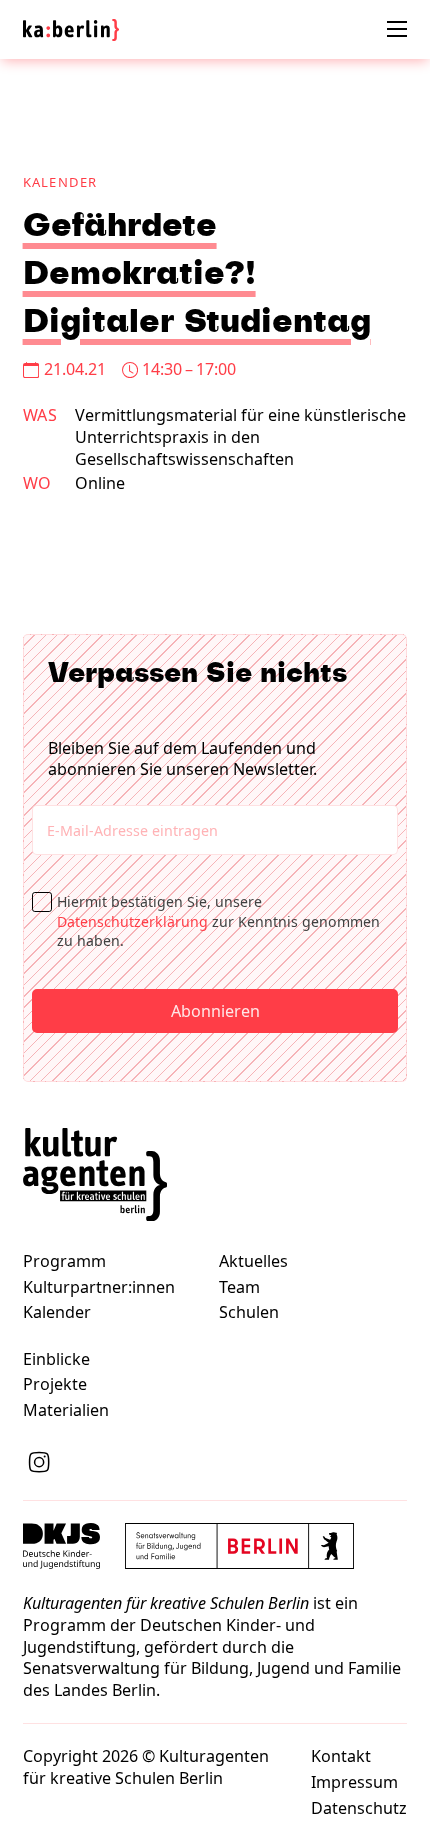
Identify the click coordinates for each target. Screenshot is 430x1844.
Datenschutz (359, 1808)
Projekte (55, 1384)
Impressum (354, 1782)
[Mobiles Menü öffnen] (397, 29)
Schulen (249, 1312)
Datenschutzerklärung (132, 921)
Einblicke (56, 1359)
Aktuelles (253, 1261)
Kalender (60, 182)
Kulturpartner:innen (99, 1287)
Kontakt (341, 1756)
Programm (64, 1261)
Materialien (66, 1410)
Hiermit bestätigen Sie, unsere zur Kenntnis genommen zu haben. (218, 921)
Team (239, 1287)
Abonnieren (215, 1011)
